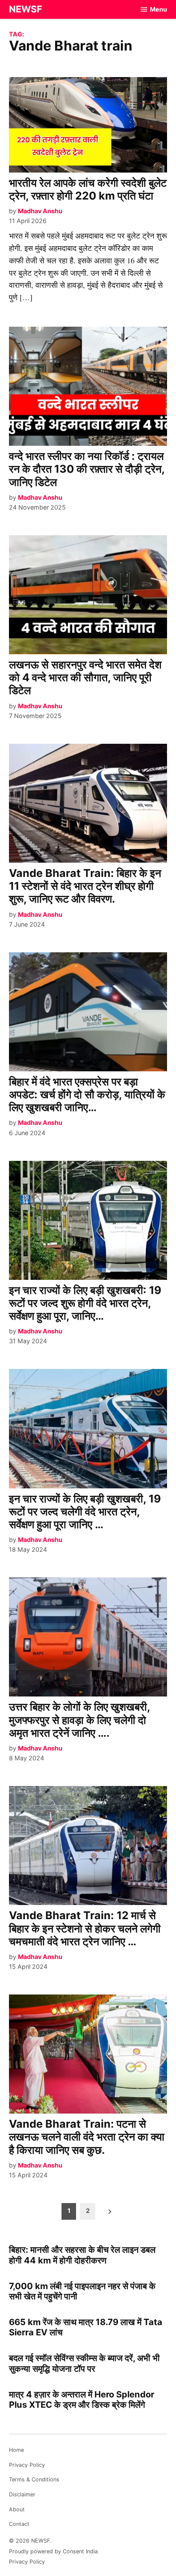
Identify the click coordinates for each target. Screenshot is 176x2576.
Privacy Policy (27, 2465)
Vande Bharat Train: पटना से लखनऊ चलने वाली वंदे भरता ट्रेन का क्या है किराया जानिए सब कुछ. (87, 2137)
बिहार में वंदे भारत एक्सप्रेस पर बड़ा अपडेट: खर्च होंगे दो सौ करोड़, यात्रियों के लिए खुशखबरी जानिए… (87, 1094)
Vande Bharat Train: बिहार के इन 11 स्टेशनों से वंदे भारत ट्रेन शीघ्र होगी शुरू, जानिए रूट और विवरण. (85, 886)
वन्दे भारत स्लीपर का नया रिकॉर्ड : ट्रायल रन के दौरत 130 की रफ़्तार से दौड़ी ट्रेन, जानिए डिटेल (87, 469)
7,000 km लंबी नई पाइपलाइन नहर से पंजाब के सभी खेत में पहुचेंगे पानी (82, 2291)
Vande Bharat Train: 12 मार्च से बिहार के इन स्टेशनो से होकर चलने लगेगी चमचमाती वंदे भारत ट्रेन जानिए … (85, 1928)
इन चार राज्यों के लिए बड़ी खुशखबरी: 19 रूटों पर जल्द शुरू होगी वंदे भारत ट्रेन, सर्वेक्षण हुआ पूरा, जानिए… (85, 1303)
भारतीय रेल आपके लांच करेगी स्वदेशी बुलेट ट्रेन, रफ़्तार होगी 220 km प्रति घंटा (88, 189)
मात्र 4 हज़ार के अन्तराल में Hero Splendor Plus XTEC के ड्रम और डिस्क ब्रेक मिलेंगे (82, 2399)
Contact (19, 2524)
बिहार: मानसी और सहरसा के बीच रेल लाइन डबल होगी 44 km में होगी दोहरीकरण (82, 2255)
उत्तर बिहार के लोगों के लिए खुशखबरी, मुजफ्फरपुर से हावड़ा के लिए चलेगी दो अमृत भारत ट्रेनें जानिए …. (79, 1720)
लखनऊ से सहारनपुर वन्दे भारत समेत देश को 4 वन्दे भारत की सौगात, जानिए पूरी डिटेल (85, 677)
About (17, 2509)
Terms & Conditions (34, 2479)
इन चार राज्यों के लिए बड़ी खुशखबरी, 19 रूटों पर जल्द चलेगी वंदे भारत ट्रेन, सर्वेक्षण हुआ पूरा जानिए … (85, 1512)
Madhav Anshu (40, 211)
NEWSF (26, 9)
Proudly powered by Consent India (53, 2551)
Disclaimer (22, 2494)
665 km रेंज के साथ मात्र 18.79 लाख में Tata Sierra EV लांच (86, 2327)
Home (16, 2450)
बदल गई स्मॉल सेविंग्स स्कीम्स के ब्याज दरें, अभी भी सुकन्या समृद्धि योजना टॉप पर (84, 2363)
